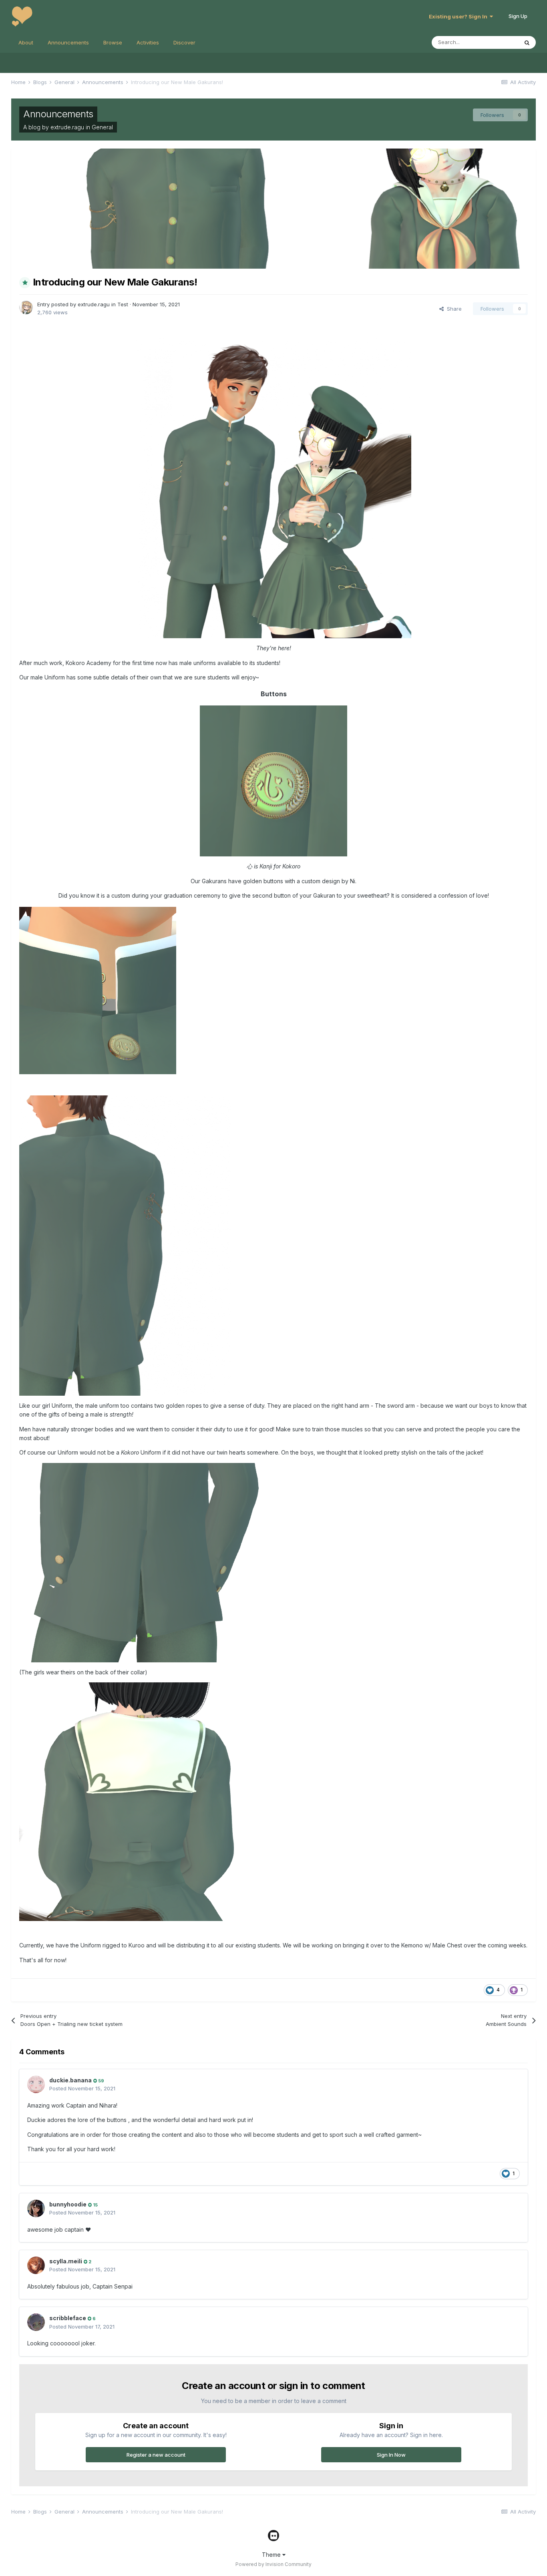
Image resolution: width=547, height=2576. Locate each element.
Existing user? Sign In (459, 16)
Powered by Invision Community (273, 2564)
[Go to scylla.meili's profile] (36, 2265)
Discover (184, 42)
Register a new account (156, 2455)
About (26, 42)
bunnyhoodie (68, 2204)
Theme (272, 2555)
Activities (148, 42)
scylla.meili (66, 2261)
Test (123, 304)
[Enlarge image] (273, 781)
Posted (82, 2088)
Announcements (68, 42)
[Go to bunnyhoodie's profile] (36, 2208)
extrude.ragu (67, 127)
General (102, 127)
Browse (113, 42)
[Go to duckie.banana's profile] (36, 2084)
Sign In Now (391, 2455)
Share (453, 309)
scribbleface (68, 2318)
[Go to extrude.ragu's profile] (26, 307)
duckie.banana (70, 2080)
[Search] (527, 42)
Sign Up (518, 16)
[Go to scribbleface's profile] (36, 2322)
